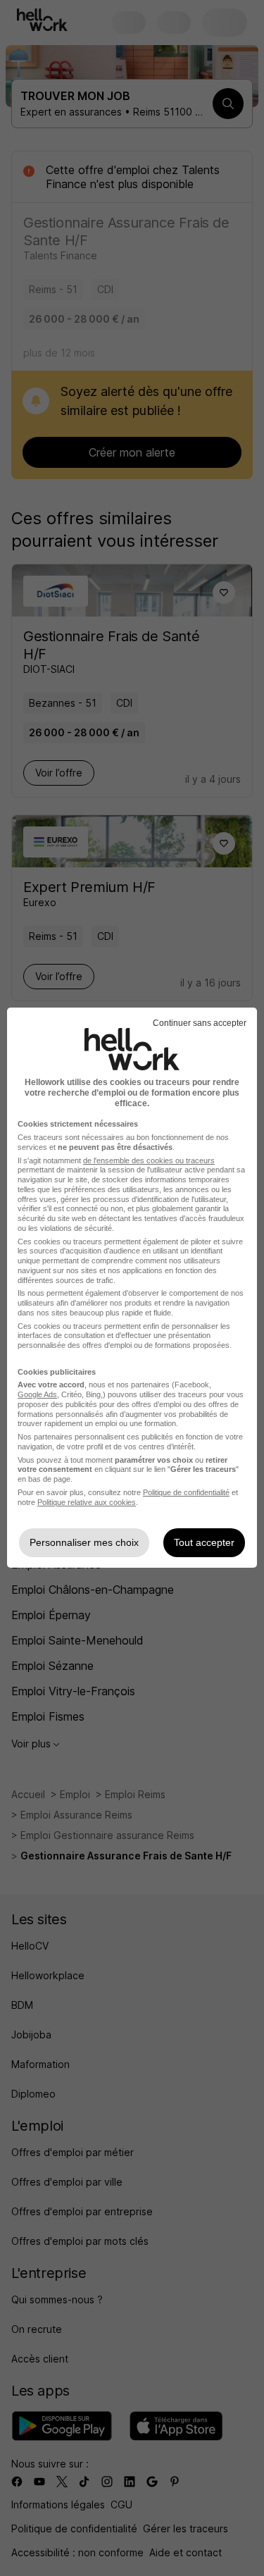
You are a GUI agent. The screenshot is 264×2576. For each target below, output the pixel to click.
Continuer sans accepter (200, 1023)
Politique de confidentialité (186, 1492)
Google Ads (37, 1394)
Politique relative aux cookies (87, 1502)
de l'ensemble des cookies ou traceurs (149, 1160)
